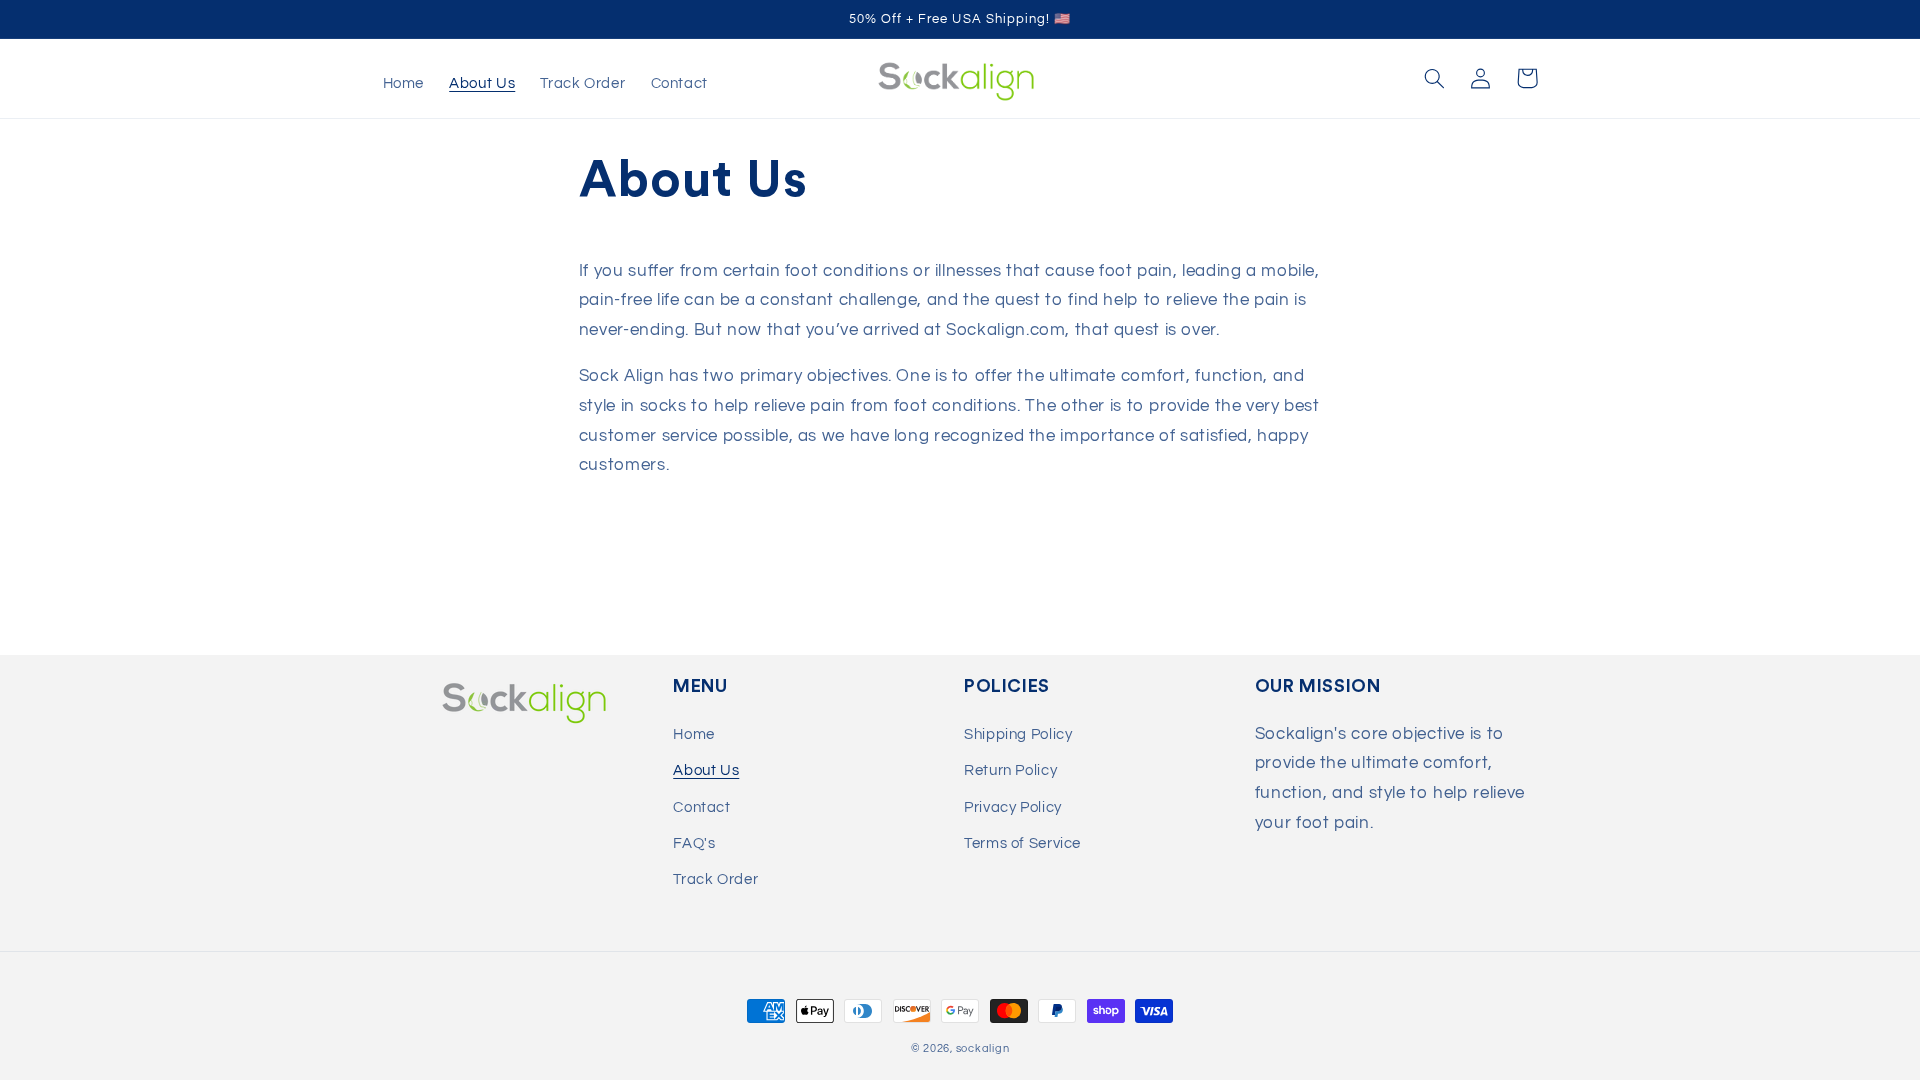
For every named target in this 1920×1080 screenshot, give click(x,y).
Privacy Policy (1013, 807)
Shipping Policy (1018, 734)
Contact (701, 807)
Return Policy (1010, 770)
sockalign (983, 1048)
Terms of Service (1022, 843)
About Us (706, 770)
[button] (1435, 78)
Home (694, 734)
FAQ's (694, 843)
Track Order (715, 879)
